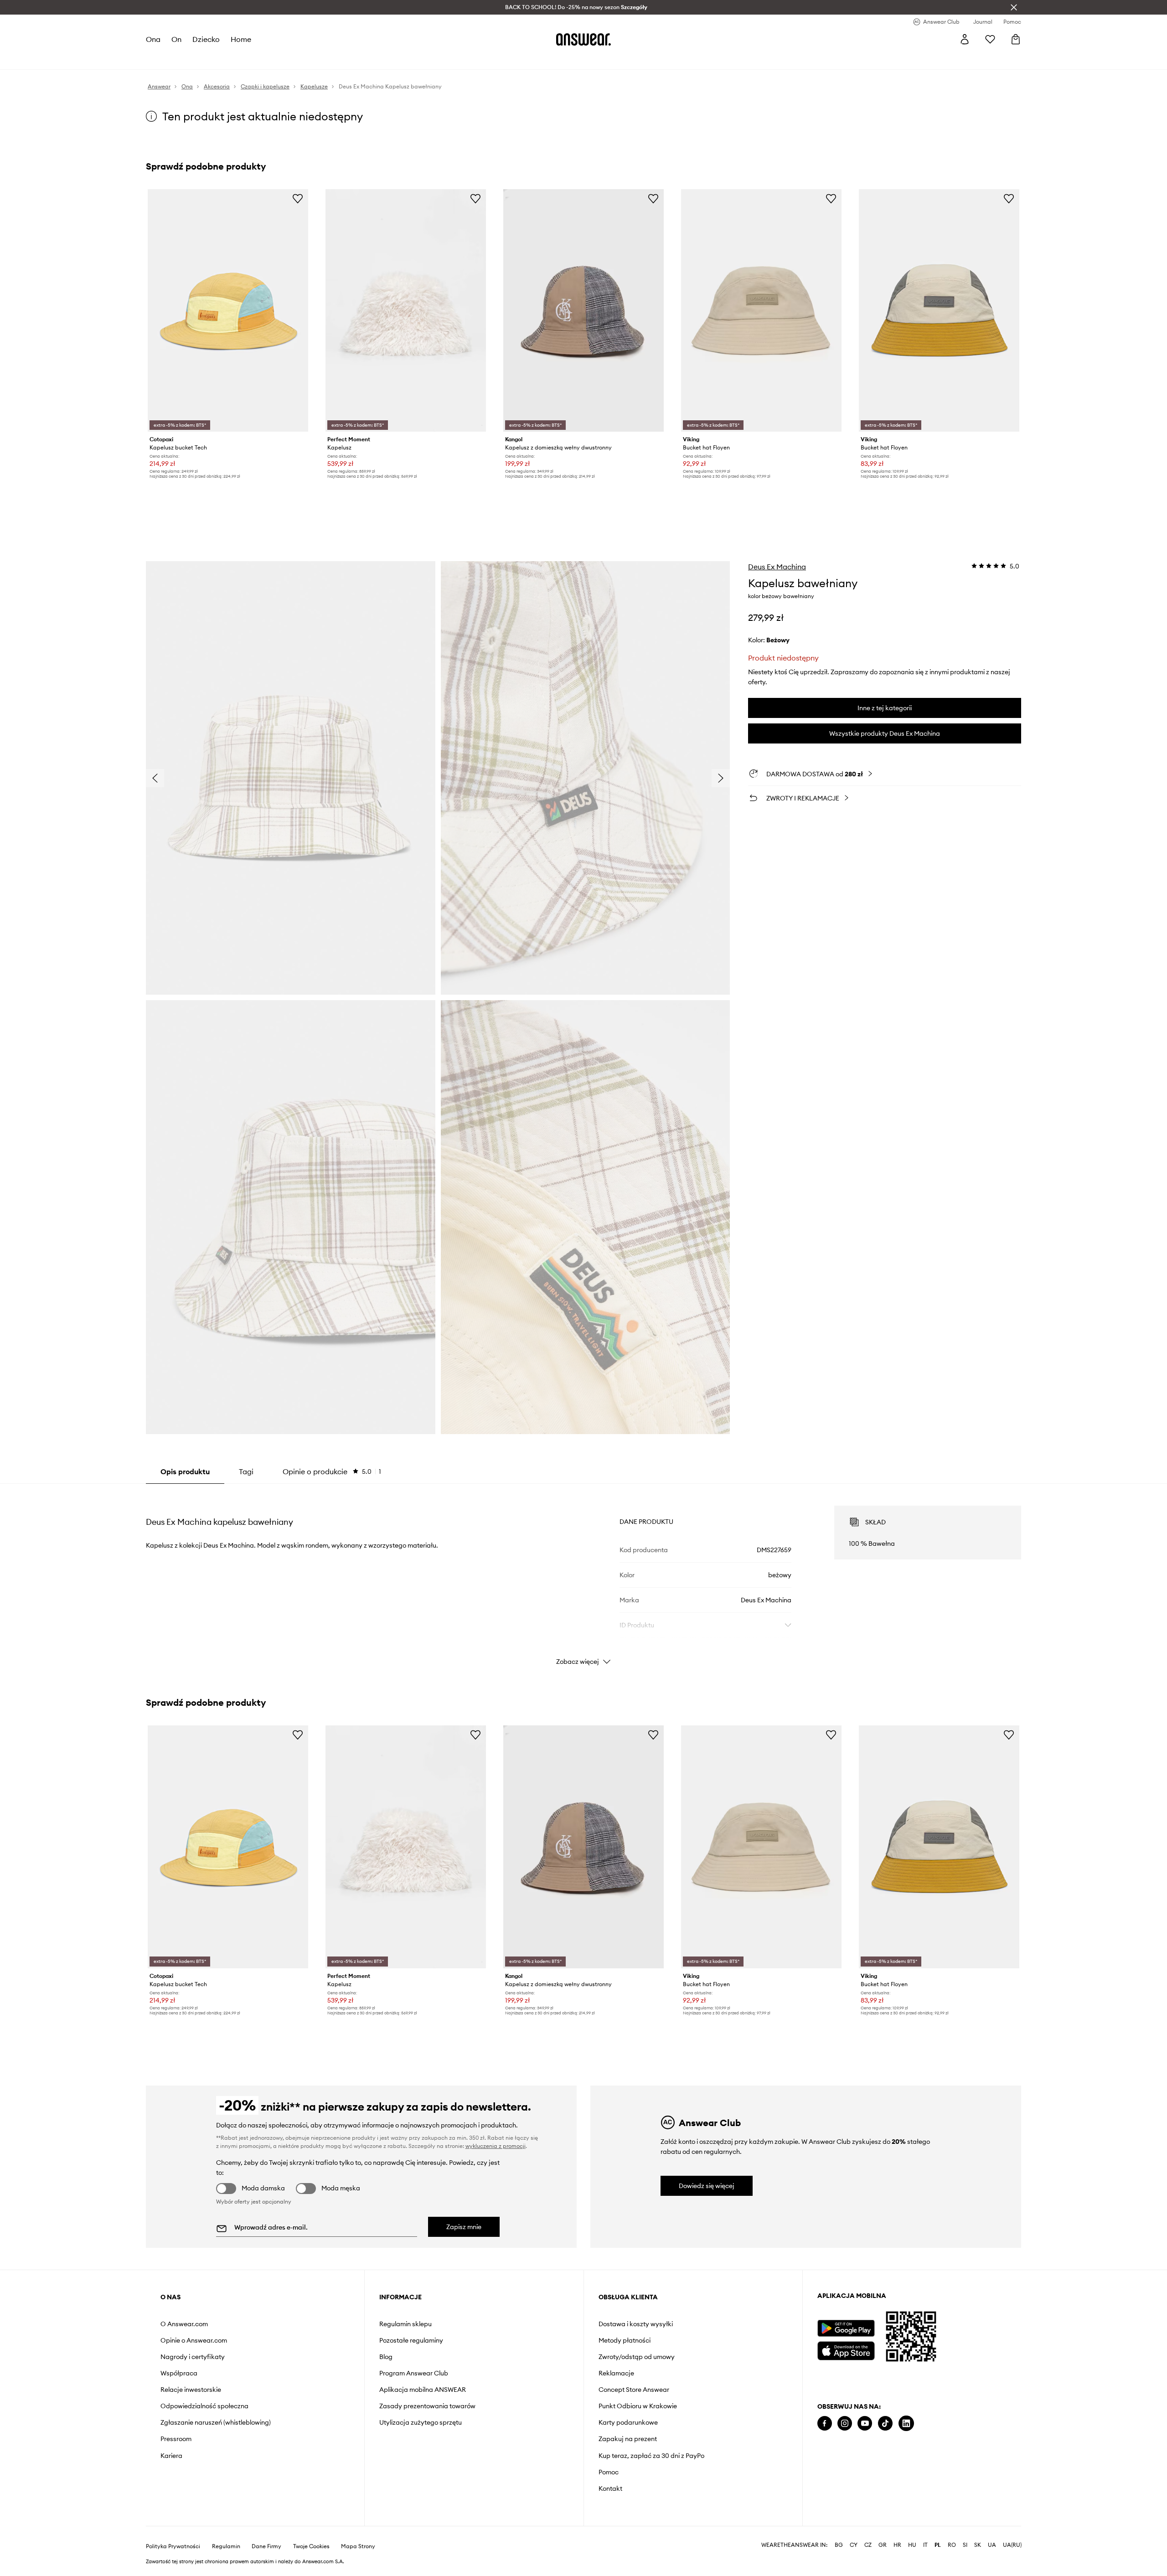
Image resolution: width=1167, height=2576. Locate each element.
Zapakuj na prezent (628, 2439)
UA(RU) (1012, 2545)
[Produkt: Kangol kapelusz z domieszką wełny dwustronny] (583, 310)
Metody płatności (625, 2340)
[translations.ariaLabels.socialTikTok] (885, 2424)
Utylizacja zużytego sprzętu (421, 2422)
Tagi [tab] (246, 1471)
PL (938, 2545)
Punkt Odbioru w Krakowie (638, 2406)
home (241, 39)
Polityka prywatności (173, 2546)
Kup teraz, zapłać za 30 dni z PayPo (651, 2456)
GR (883, 2545)
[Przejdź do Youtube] (865, 2424)
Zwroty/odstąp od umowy (637, 2357)
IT (925, 2545)
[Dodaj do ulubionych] (298, 198)
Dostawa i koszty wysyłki (636, 2324)
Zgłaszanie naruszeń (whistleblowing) (216, 2422)
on (176, 39)
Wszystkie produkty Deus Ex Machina (885, 733)
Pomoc (609, 2472)
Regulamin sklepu (405, 2324)
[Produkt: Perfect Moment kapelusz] (406, 310)
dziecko (206, 39)
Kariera (171, 2456)
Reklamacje (616, 2373)
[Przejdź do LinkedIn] (906, 2424)
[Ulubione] (990, 39)
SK (978, 2545)
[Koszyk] (1016, 39)
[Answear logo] (583, 39)
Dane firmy (266, 2546)
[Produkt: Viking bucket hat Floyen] (761, 310)
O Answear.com (184, 2324)
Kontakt (610, 2488)
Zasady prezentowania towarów (427, 2406)
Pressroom (176, 2439)
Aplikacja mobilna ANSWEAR (423, 2390)
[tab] (332, 1471)
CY (854, 2545)
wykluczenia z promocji (496, 2146)
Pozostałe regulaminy (411, 2340)
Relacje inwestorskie (191, 2390)
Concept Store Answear (634, 2390)
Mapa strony (358, 2546)
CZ (868, 2545)
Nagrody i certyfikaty (193, 2357)
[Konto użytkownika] (965, 39)
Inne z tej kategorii (885, 708)
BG (839, 2545)
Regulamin (226, 2546)
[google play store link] (846, 2328)
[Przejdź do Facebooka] (825, 2424)
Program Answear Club (414, 2373)
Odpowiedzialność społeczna (204, 2406)
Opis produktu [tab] (185, 1471)
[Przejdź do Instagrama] (845, 2424)
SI (965, 2545)
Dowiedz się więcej (707, 2186)
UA (992, 2545)
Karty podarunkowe (628, 2422)
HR (897, 2545)
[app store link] (846, 2350)
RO (952, 2545)
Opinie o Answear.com (194, 2340)
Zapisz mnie (464, 2227)
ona (153, 39)
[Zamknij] (1014, 7)
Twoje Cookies (311, 2546)
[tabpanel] (583, 1577)
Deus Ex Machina (777, 567)
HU (912, 2545)
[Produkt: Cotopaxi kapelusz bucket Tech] (228, 310)
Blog (386, 2357)
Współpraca (179, 2373)
